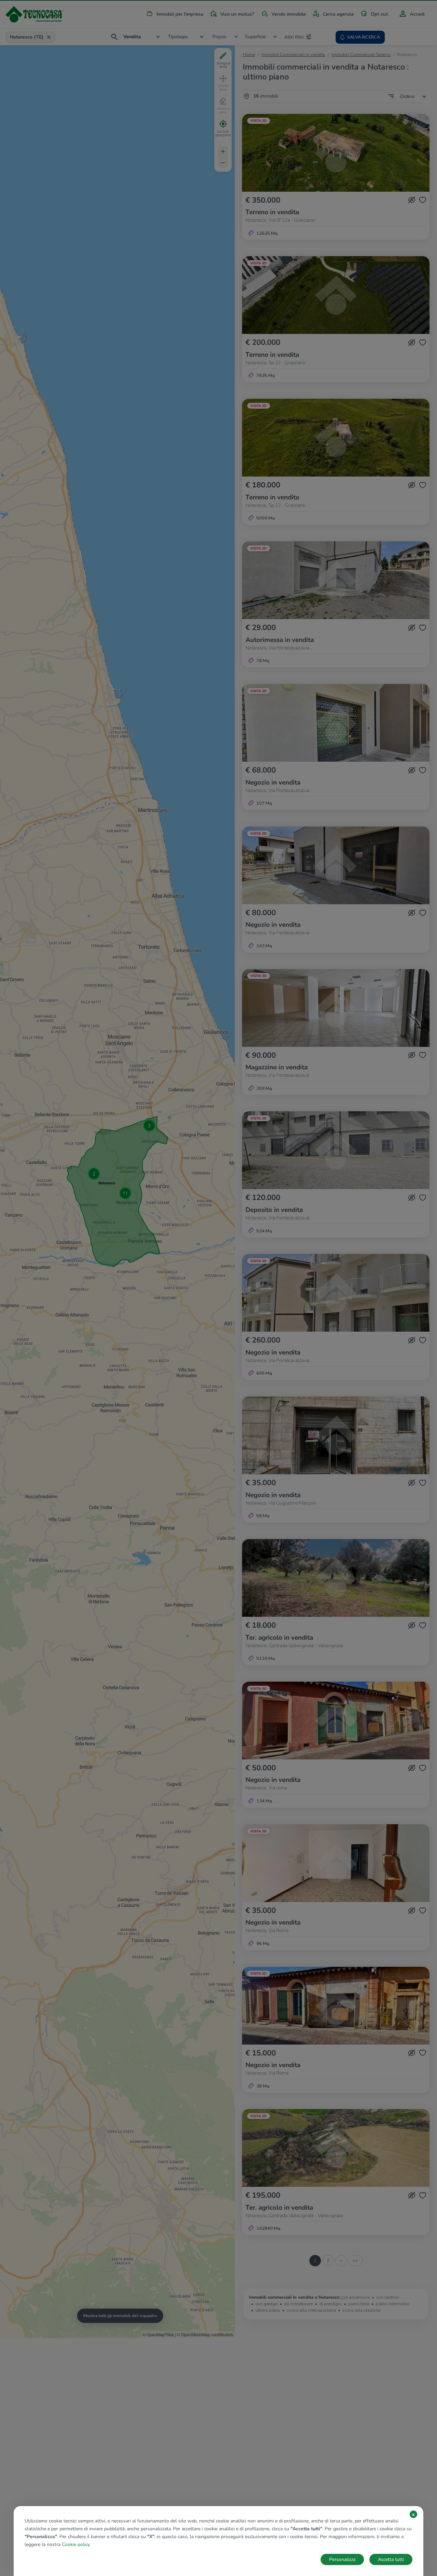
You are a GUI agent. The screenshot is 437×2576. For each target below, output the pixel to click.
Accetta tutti (391, 2559)
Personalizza (342, 2559)
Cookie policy (76, 2544)
